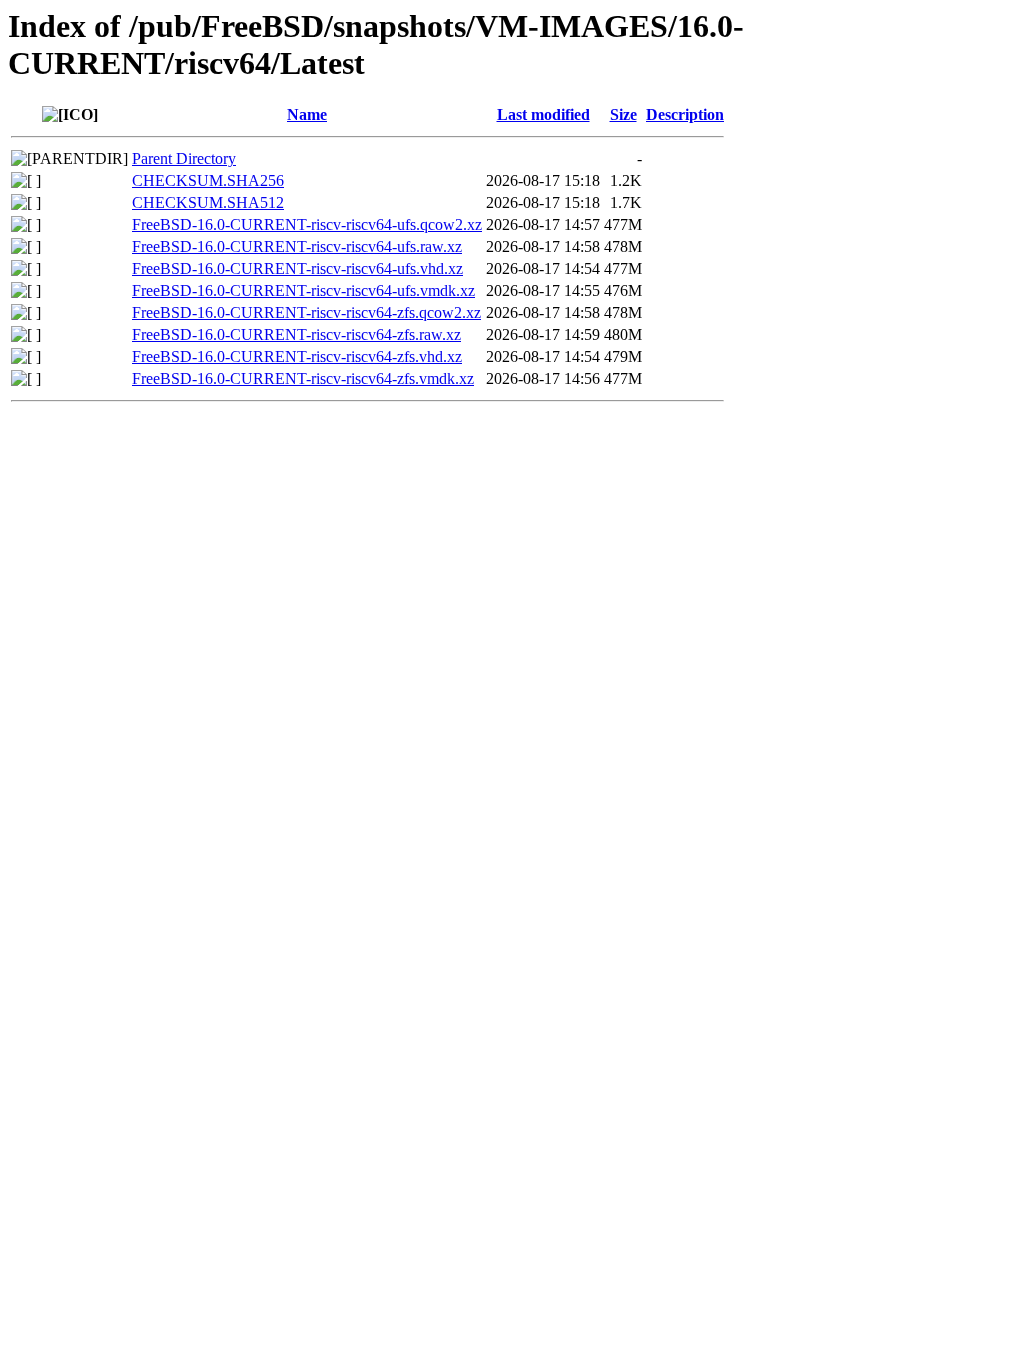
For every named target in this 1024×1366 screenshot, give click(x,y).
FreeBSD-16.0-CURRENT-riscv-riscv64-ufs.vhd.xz (297, 268)
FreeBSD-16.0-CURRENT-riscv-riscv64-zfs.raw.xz (296, 334)
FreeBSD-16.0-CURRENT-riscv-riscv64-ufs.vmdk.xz (303, 290)
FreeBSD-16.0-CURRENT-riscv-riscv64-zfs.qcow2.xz (306, 312)
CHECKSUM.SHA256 (208, 180)
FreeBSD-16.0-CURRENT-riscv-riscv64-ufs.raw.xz (297, 246)
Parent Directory (184, 158)
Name (307, 114)
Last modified (543, 114)
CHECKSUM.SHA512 (208, 202)
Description (685, 114)
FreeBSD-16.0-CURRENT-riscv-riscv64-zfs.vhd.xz (297, 356)
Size (623, 114)
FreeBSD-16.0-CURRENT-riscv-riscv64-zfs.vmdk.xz (303, 378)
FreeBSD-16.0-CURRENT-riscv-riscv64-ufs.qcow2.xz (307, 224)
